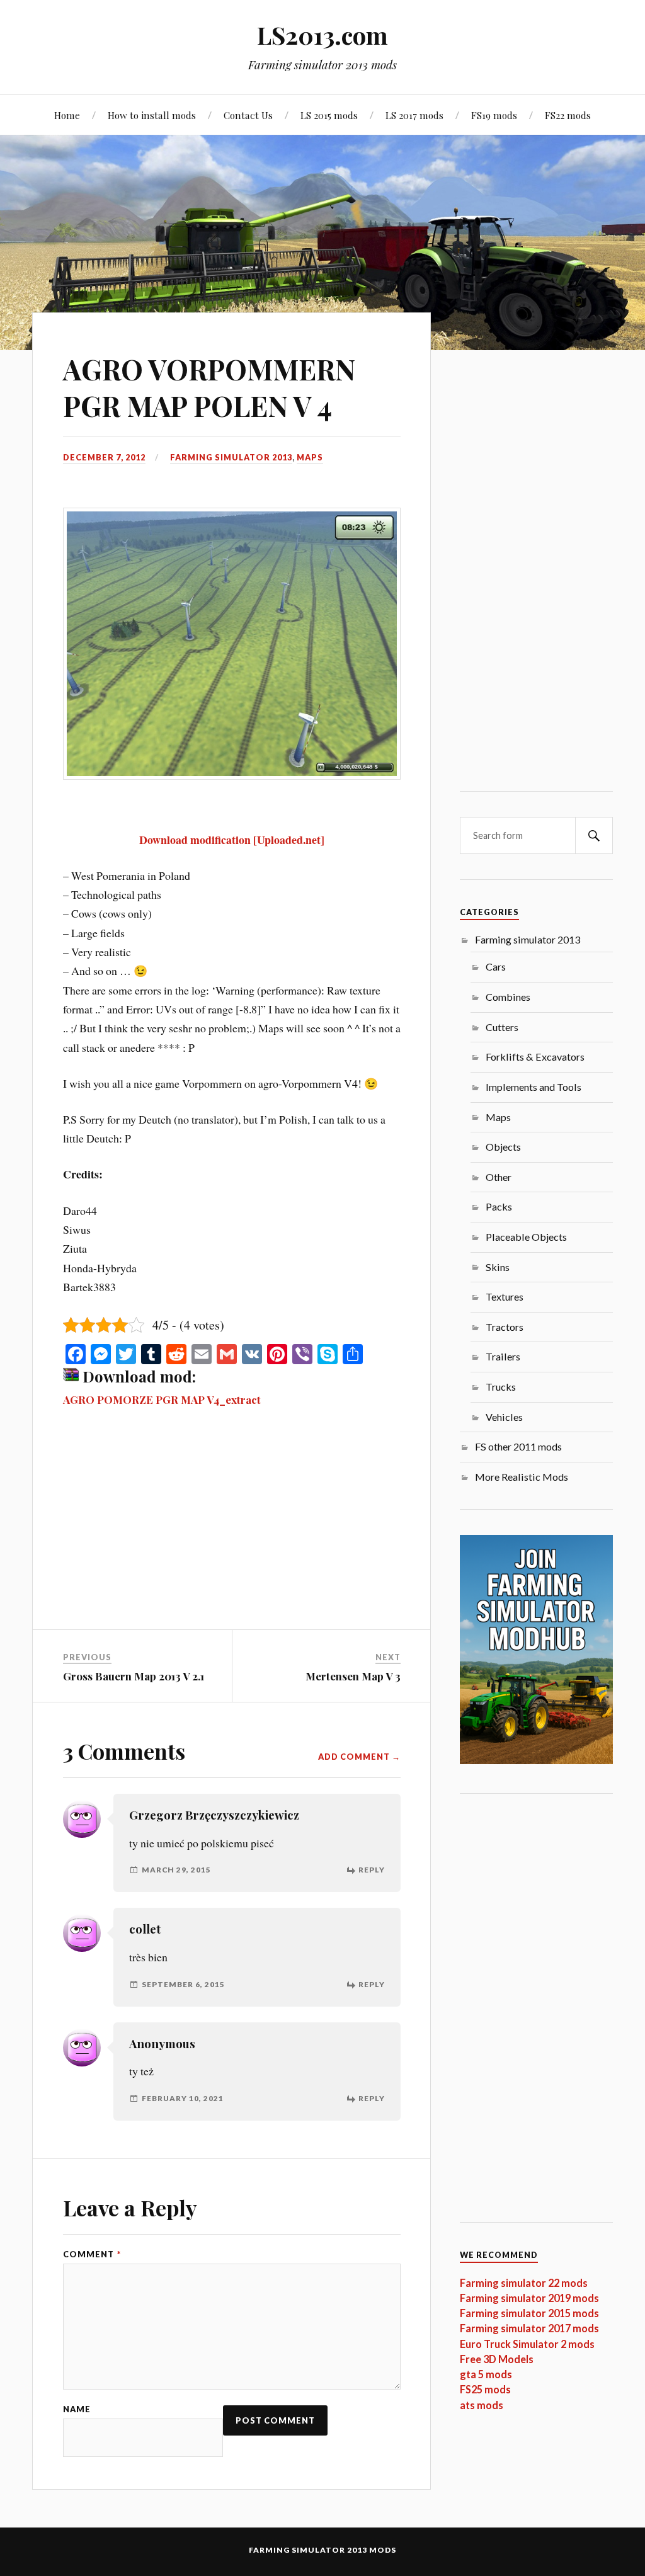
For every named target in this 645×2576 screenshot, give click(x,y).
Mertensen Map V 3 (353, 1676)
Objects (503, 1147)
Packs (499, 1206)
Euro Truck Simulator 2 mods (527, 2344)
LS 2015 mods (329, 115)
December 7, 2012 (104, 457)
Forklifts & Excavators (535, 1057)
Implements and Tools (534, 1087)
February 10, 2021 (183, 2098)
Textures (505, 1297)
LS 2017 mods (414, 115)
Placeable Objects (526, 1237)
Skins (498, 1267)
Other (499, 1177)
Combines (508, 997)
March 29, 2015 (176, 1870)
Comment (92, 2254)
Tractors (505, 1327)
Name (77, 2409)
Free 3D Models (497, 2359)
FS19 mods (494, 115)
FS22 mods (568, 115)
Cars (496, 966)
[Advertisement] (231, 1536)
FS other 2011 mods (518, 1446)
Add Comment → (359, 1757)
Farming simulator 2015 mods (529, 2313)
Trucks (501, 1387)
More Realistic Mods (522, 1477)
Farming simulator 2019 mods (529, 2298)
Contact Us (248, 115)
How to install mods (152, 115)
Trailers (503, 1356)
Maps (310, 457)
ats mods (482, 2405)
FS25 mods (485, 2389)
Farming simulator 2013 (231, 457)
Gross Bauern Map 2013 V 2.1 (134, 1676)
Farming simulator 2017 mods (529, 2328)
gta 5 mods (486, 2374)
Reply (372, 1870)
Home (67, 115)
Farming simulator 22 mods (524, 2283)
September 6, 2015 (183, 1984)
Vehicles (504, 1417)
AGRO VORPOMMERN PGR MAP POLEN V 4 (209, 387)
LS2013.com (322, 35)
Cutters (502, 1027)
